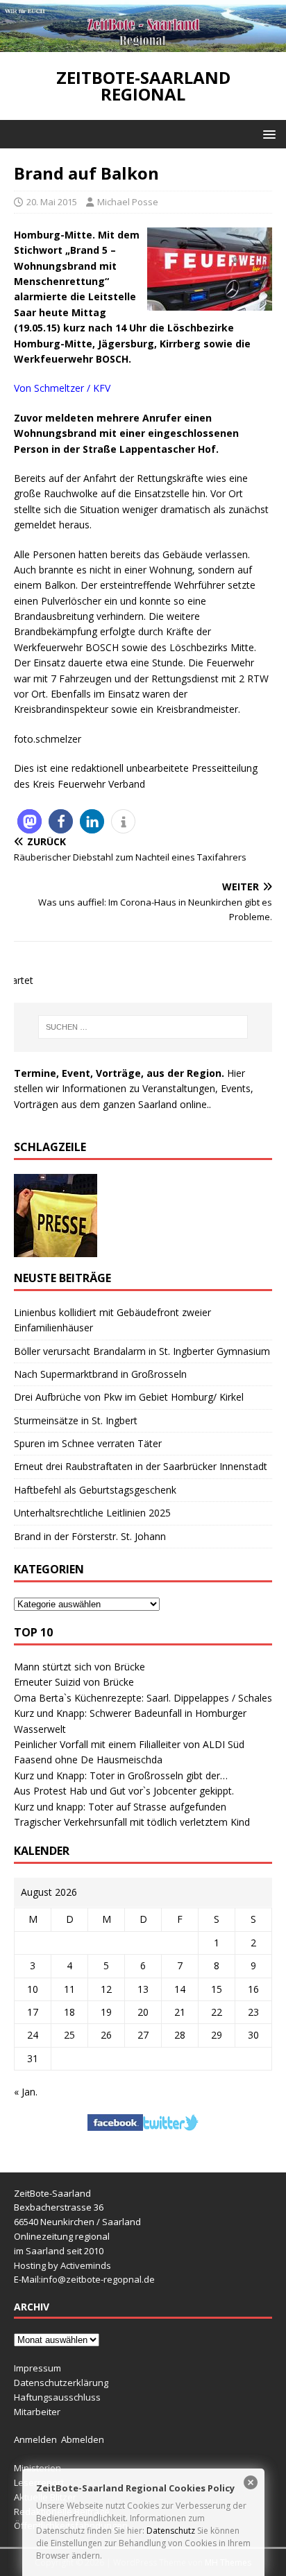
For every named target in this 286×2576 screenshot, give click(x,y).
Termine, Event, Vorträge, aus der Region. (119, 1073)
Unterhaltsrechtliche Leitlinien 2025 (92, 1513)
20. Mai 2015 (52, 202)
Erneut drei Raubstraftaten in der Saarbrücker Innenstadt (141, 1466)
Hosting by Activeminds (62, 2265)
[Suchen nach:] (143, 1027)
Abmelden (83, 2439)
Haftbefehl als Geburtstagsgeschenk (95, 1490)
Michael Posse (128, 202)
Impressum (37, 2368)
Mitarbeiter (37, 2412)
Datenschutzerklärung (61, 2383)
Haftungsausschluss (57, 2397)
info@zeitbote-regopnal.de (98, 2279)
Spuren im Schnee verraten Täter (88, 1443)
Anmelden (35, 2439)
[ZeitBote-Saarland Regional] (143, 44)
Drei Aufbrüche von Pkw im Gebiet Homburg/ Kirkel (129, 1397)
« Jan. (26, 2092)
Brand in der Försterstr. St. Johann (90, 1536)
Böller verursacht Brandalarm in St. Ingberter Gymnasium (142, 1351)
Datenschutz (171, 2531)
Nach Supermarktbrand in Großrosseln (100, 1374)
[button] (267, 133)
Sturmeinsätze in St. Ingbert (76, 1420)
